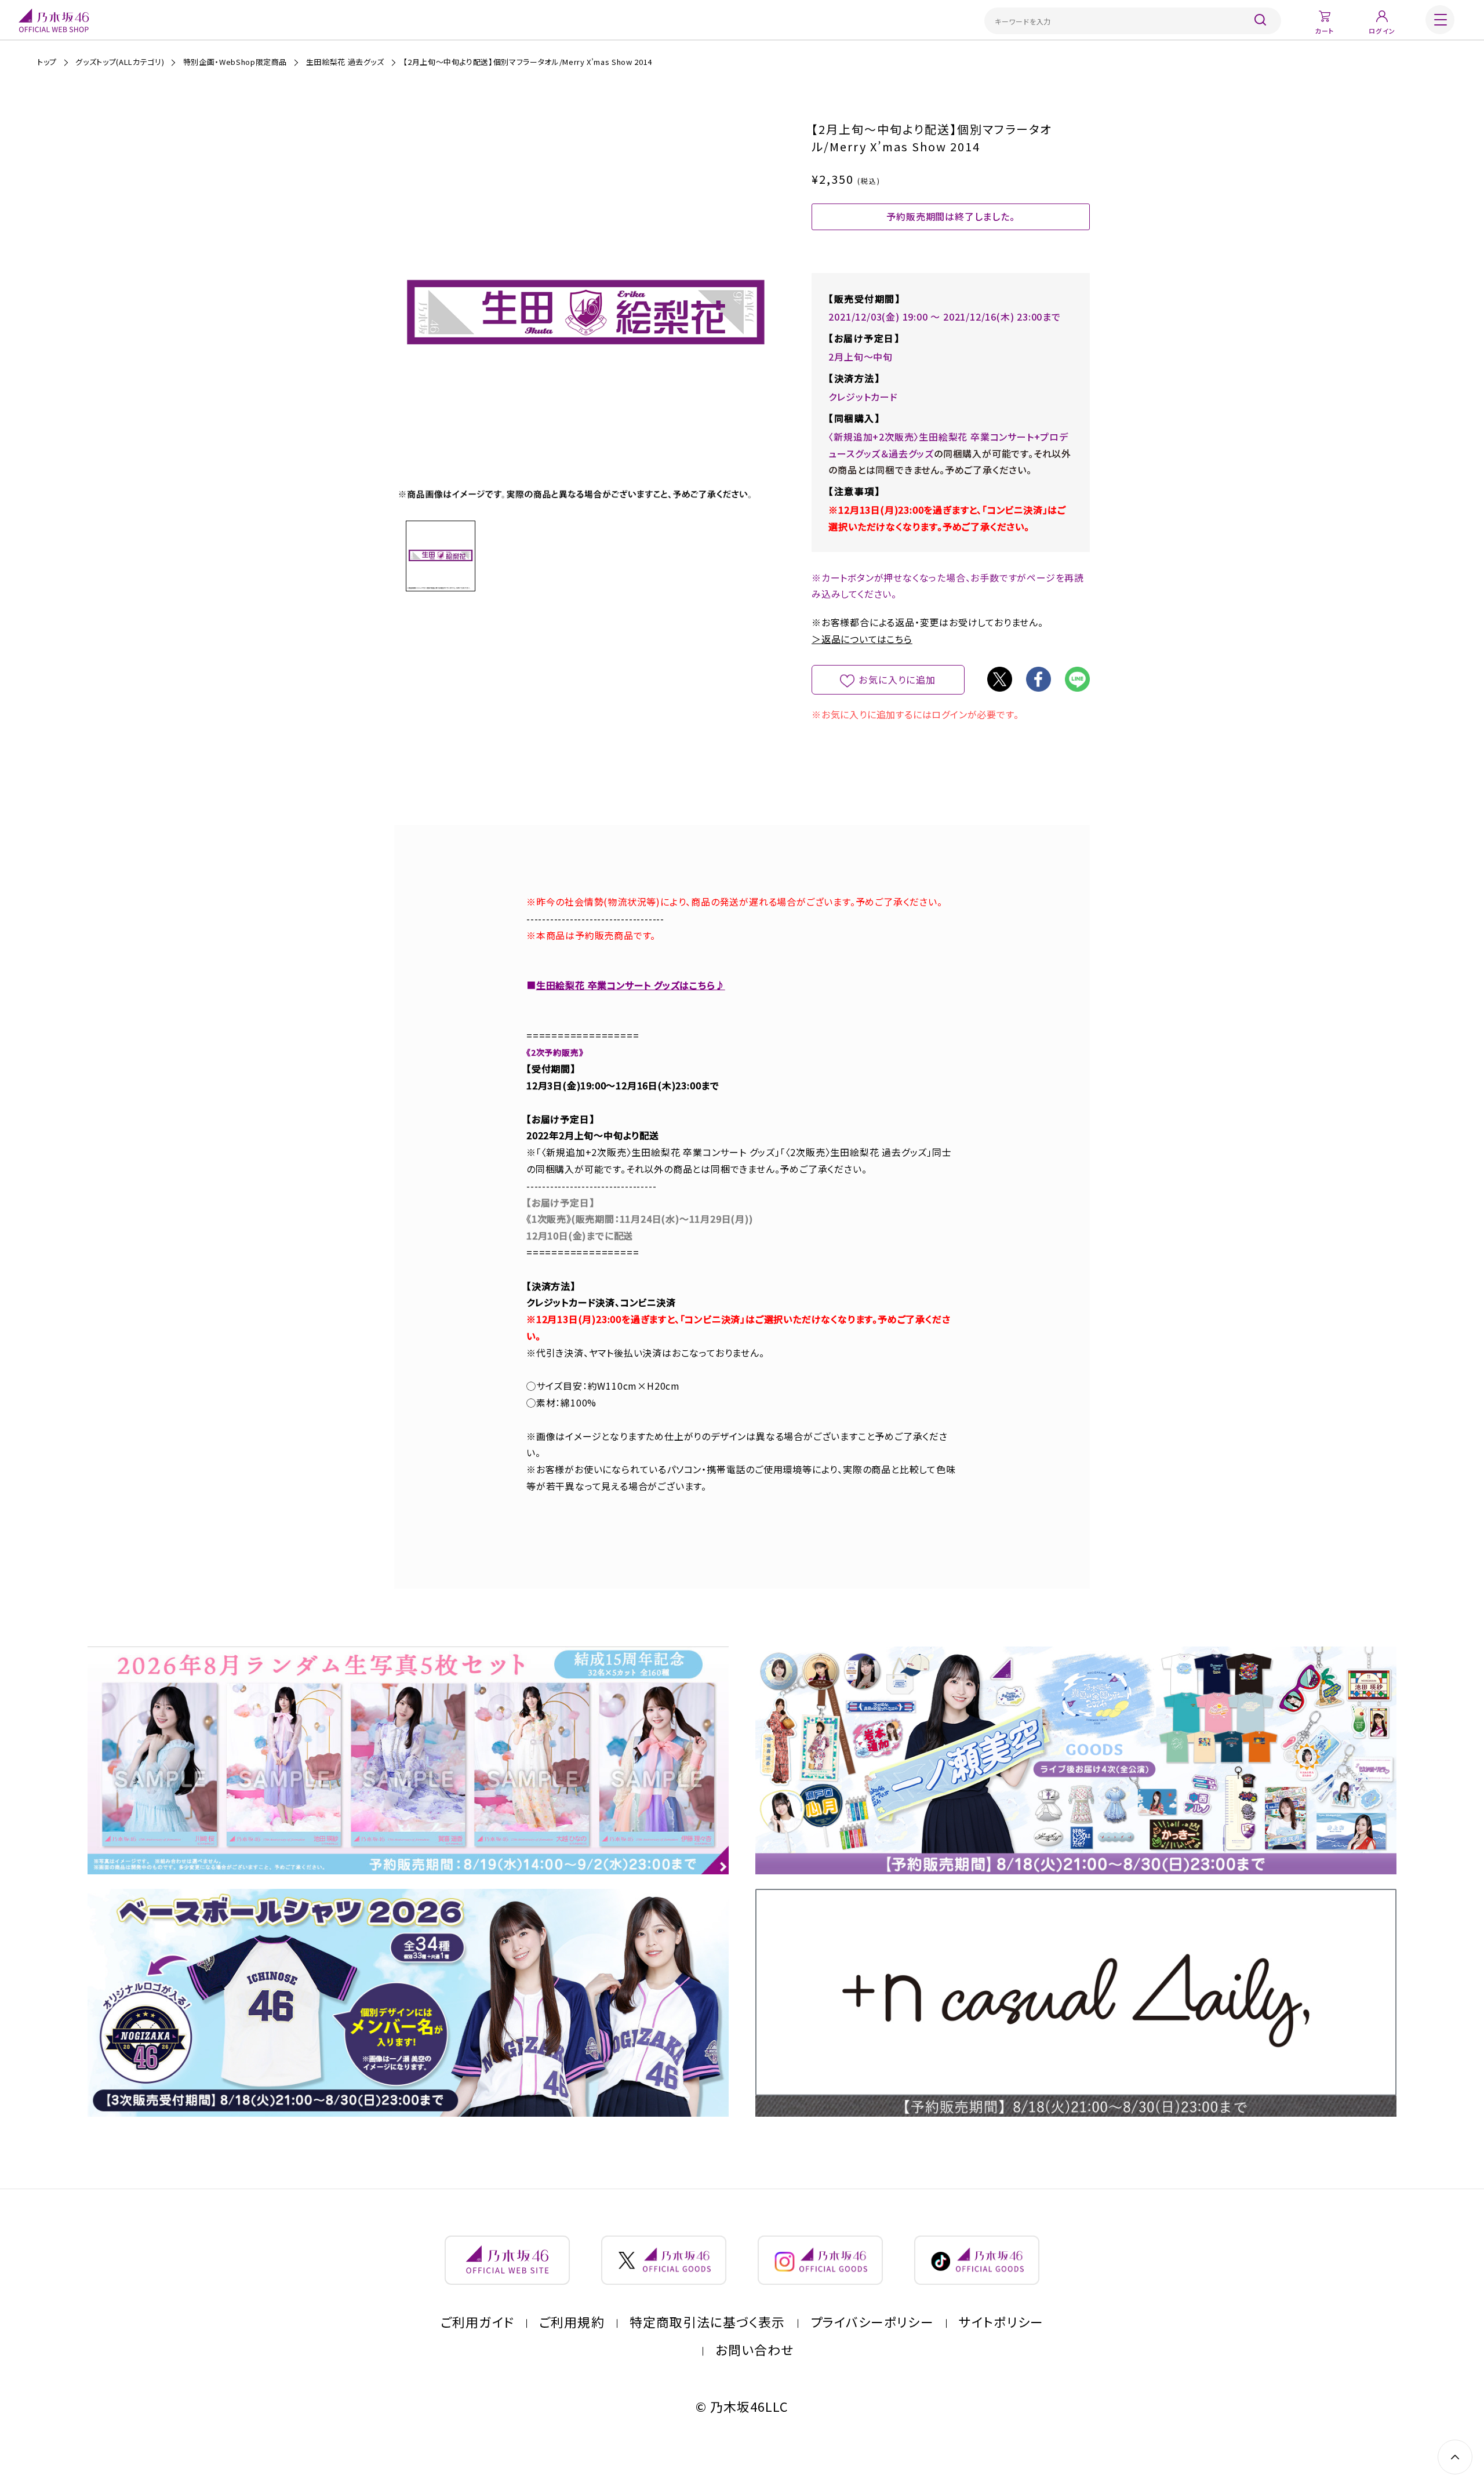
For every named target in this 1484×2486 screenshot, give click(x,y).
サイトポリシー (1001, 2322)
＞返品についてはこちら (862, 639)
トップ (47, 62)
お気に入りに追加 (897, 679)
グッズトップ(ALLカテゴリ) (120, 62)
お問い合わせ (755, 2350)
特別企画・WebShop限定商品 (235, 62)
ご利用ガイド (477, 2322)
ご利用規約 (572, 2322)
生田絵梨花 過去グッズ (345, 62)
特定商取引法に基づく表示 (707, 2322)
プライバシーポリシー (872, 2322)
